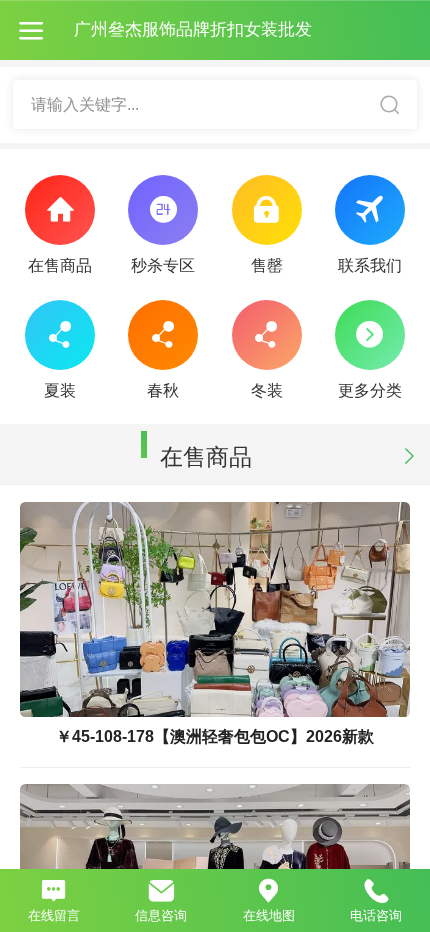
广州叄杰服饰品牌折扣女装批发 (193, 29)
